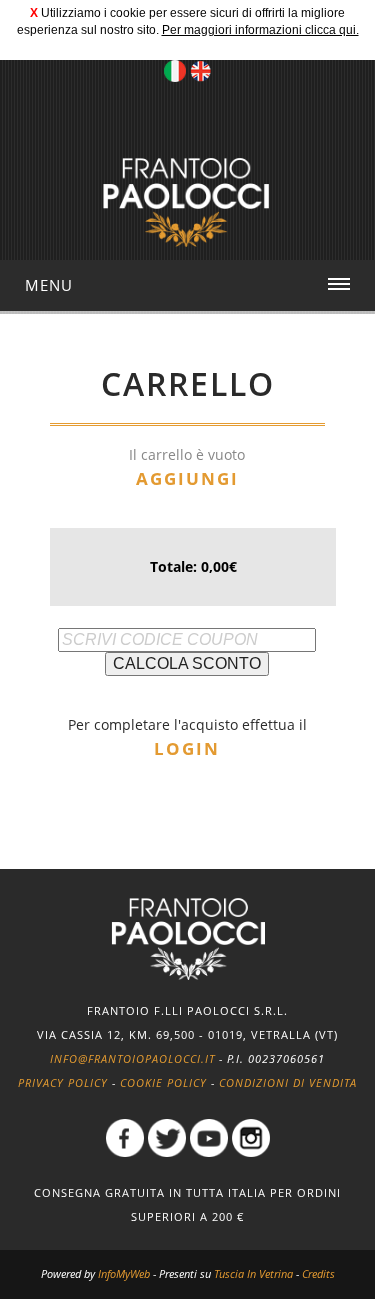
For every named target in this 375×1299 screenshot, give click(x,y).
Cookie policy (163, 1082)
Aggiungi (187, 478)
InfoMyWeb (124, 1273)
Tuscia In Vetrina (253, 1273)
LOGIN (187, 748)
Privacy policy (63, 1082)
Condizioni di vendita (288, 1082)
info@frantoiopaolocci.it (132, 1058)
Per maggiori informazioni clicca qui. (260, 30)
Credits (318, 1273)
